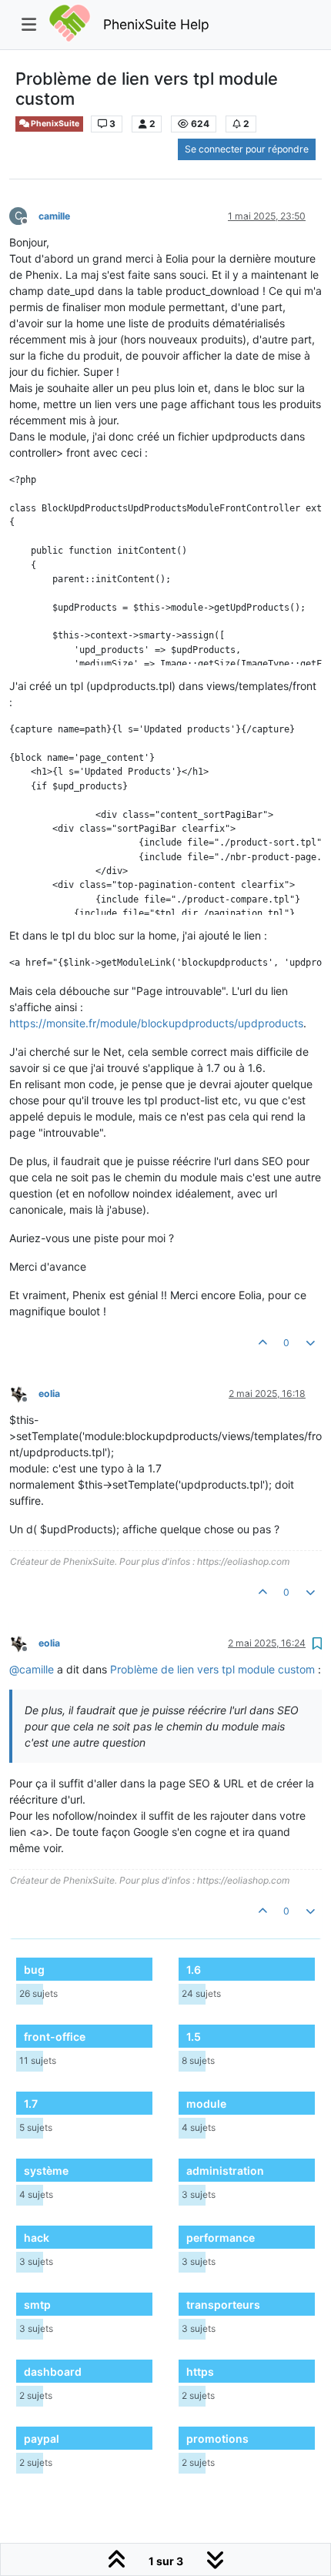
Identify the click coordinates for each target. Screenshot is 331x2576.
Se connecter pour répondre (247, 149)
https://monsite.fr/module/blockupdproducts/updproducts (156, 1023)
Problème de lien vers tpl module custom (212, 1669)
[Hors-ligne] (24, 1393)
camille (54, 216)
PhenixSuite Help (156, 24)
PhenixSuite (54, 124)
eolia (49, 1394)
